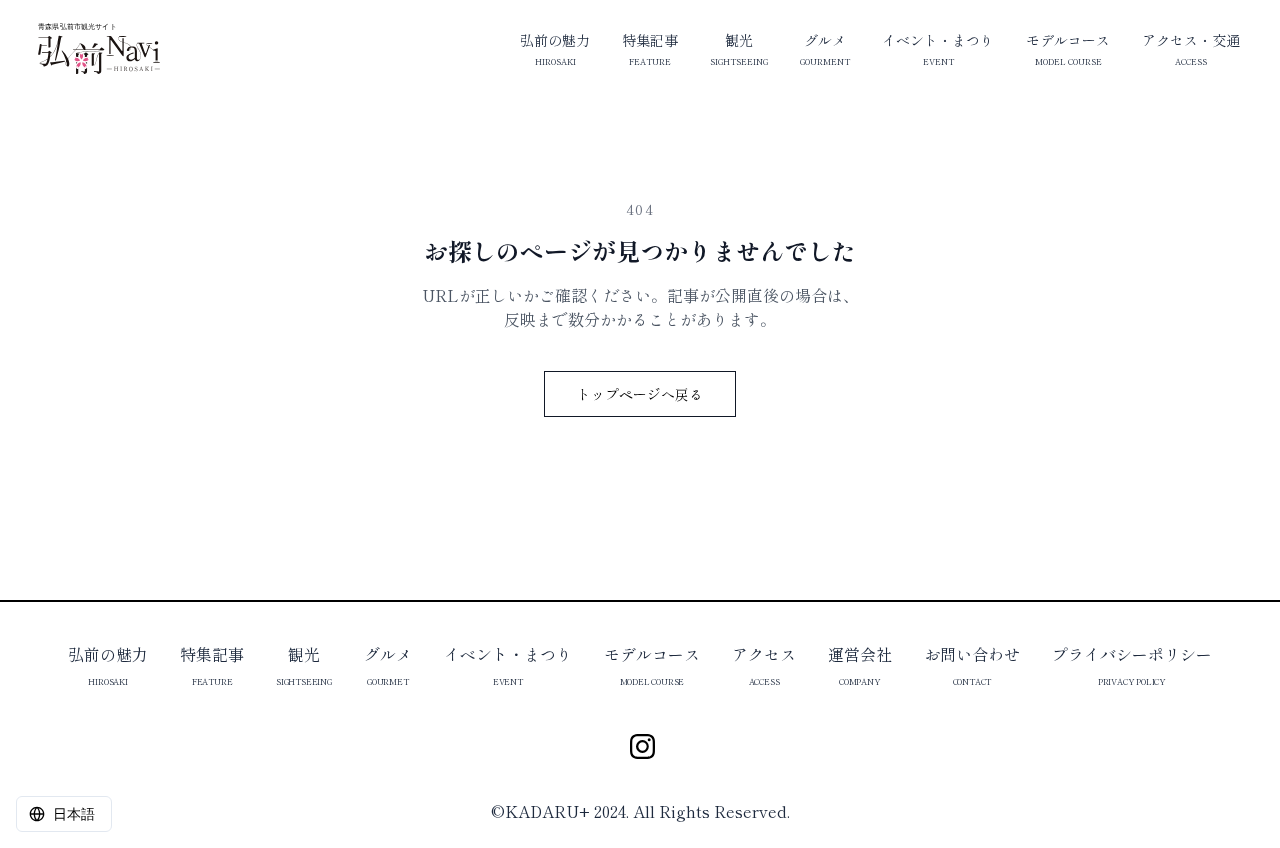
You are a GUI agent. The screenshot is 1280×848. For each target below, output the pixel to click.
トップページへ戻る (640, 394)
